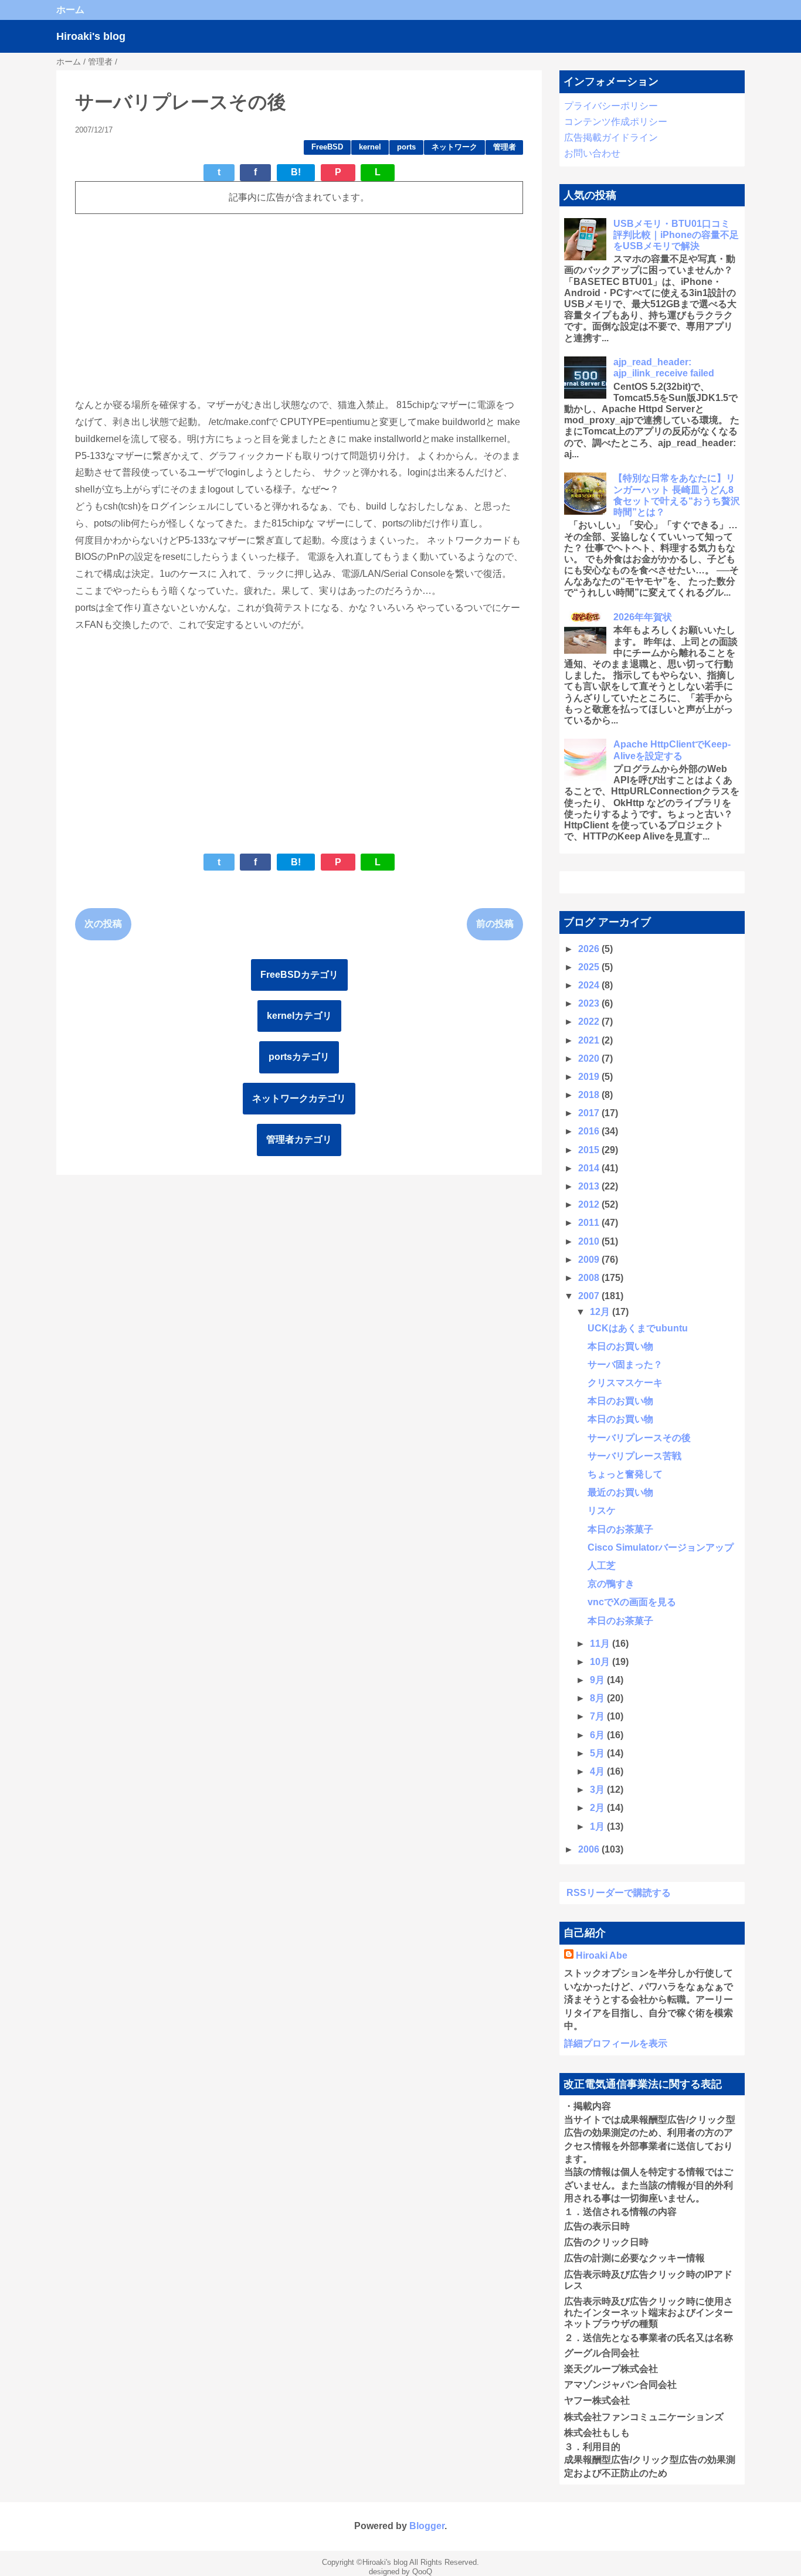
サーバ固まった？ (625, 1365)
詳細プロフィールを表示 (616, 2043)
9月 (598, 1680)
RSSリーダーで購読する (619, 1893)
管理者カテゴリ (299, 1139)
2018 (590, 1095)
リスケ (602, 1510)
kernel (370, 147)
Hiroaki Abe (602, 1955)
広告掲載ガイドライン (611, 137)
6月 (598, 1735)
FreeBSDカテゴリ (299, 975)
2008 (590, 1278)
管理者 (505, 147)
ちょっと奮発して (625, 1474)
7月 (598, 1716)
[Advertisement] (299, 305)
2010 (590, 1241)
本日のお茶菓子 (620, 1529)
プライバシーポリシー (611, 106)
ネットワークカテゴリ (299, 1098)
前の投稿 (495, 924)
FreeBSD (327, 147)
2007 (590, 1296)
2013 (590, 1186)
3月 (598, 1790)
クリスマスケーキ (625, 1383)
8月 (598, 1698)
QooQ (422, 2572)
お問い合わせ (592, 153)
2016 (590, 1131)
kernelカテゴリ (299, 1016)
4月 (598, 1771)
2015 (590, 1150)
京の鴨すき (611, 1584)
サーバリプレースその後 (639, 1438)
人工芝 (602, 1566)
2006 (590, 1849)
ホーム (70, 10)
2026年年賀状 (643, 617)
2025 (590, 967)
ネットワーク (454, 147)
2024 (590, 985)
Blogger (427, 2526)
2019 (590, 1077)
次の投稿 (103, 924)
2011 (590, 1223)
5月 (598, 1753)
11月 (601, 1644)
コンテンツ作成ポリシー (616, 122)
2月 (598, 1808)
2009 (590, 1260)
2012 (590, 1204)
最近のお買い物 (620, 1492)
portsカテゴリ (299, 1057)
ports (406, 147)
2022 (590, 1022)
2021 (590, 1040)
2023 (590, 1003)
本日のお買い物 (620, 1346)
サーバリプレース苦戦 (634, 1456)
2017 (590, 1113)
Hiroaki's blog (91, 36)
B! (296, 172)
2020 (590, 1058)
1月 (598, 1826)
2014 (590, 1168)
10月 (601, 1662)
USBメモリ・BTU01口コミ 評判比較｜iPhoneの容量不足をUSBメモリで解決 (676, 235)
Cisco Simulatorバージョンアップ (661, 1547)
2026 (590, 949)
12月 (601, 1312)
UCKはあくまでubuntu (638, 1328)
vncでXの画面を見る (632, 1602)
